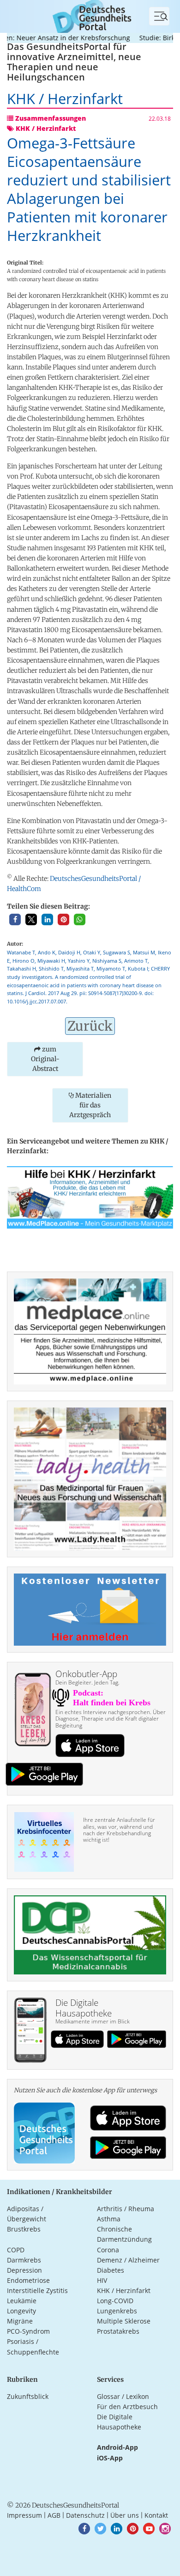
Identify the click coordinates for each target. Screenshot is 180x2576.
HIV (102, 2280)
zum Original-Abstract (45, 1059)
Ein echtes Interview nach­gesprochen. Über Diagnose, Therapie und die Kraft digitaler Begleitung (111, 1719)
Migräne (20, 2321)
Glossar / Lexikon (123, 2396)
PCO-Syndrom (28, 2331)
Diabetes (111, 2270)
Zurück (90, 1026)
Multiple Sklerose (124, 2321)
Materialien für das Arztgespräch (90, 1105)
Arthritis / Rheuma (126, 2209)
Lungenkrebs (117, 2311)
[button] (15, 919)
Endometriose (28, 2280)
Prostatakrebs (118, 2331)
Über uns (125, 2515)
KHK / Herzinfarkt (124, 2290)
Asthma (109, 2219)
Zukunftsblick (28, 2396)
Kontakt (156, 2515)
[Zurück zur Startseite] (90, 15)
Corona (108, 2250)
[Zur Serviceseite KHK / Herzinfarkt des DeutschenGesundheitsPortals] (90, 1196)
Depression (24, 2270)
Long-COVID (115, 2301)
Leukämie (22, 2301)
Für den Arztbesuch (127, 2407)
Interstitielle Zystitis (37, 2290)
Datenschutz (85, 2515)
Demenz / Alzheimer (128, 2260)
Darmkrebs (24, 2260)
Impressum (24, 2515)
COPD (16, 2250)
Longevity (21, 2311)
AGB (54, 2515)
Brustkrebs (24, 2229)
